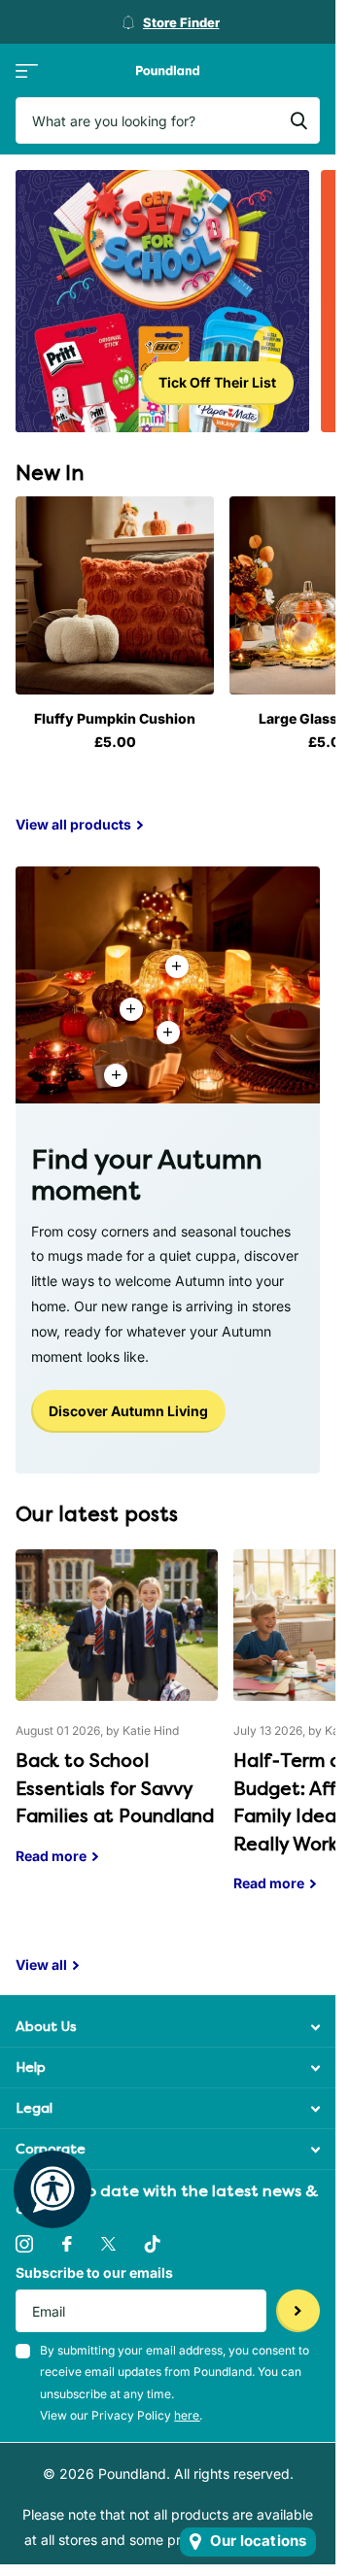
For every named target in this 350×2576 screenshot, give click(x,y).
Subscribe (298, 2311)
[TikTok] (153, 2244)
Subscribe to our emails (94, 2272)
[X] (108, 2244)
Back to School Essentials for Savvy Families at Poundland (117, 1721)
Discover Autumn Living (128, 1411)
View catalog (27, 70)
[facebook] (67, 2244)
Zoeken (298, 120)
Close (168, 2027)
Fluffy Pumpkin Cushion (115, 718)
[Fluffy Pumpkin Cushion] (115, 595)
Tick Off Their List (217, 382)
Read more (168, 1033)
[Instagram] (24, 2244)
